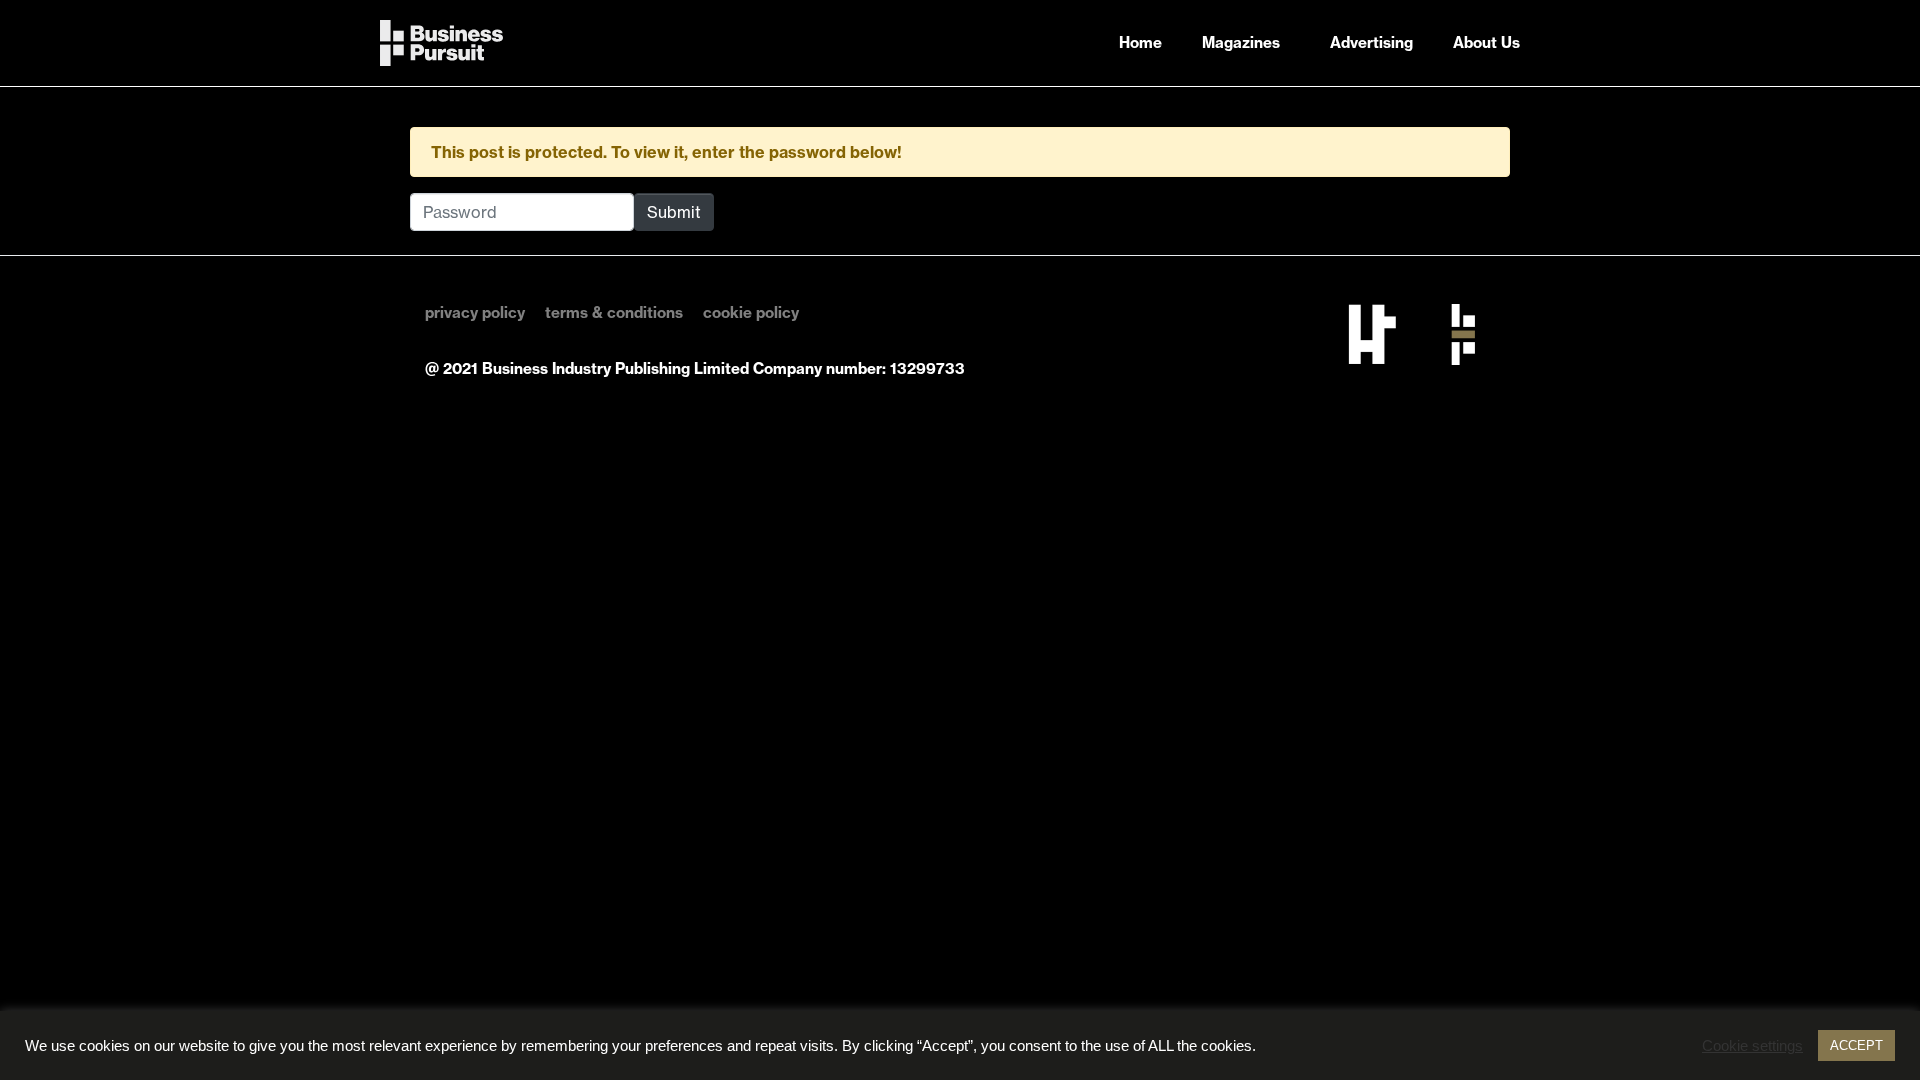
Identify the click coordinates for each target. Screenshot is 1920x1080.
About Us (1486, 42)
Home (1140, 42)
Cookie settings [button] (1752, 1046)
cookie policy (751, 312)
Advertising (1371, 42)
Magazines (1241, 42)
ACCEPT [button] (1856, 1045)
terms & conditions (614, 312)
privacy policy (475, 312)
